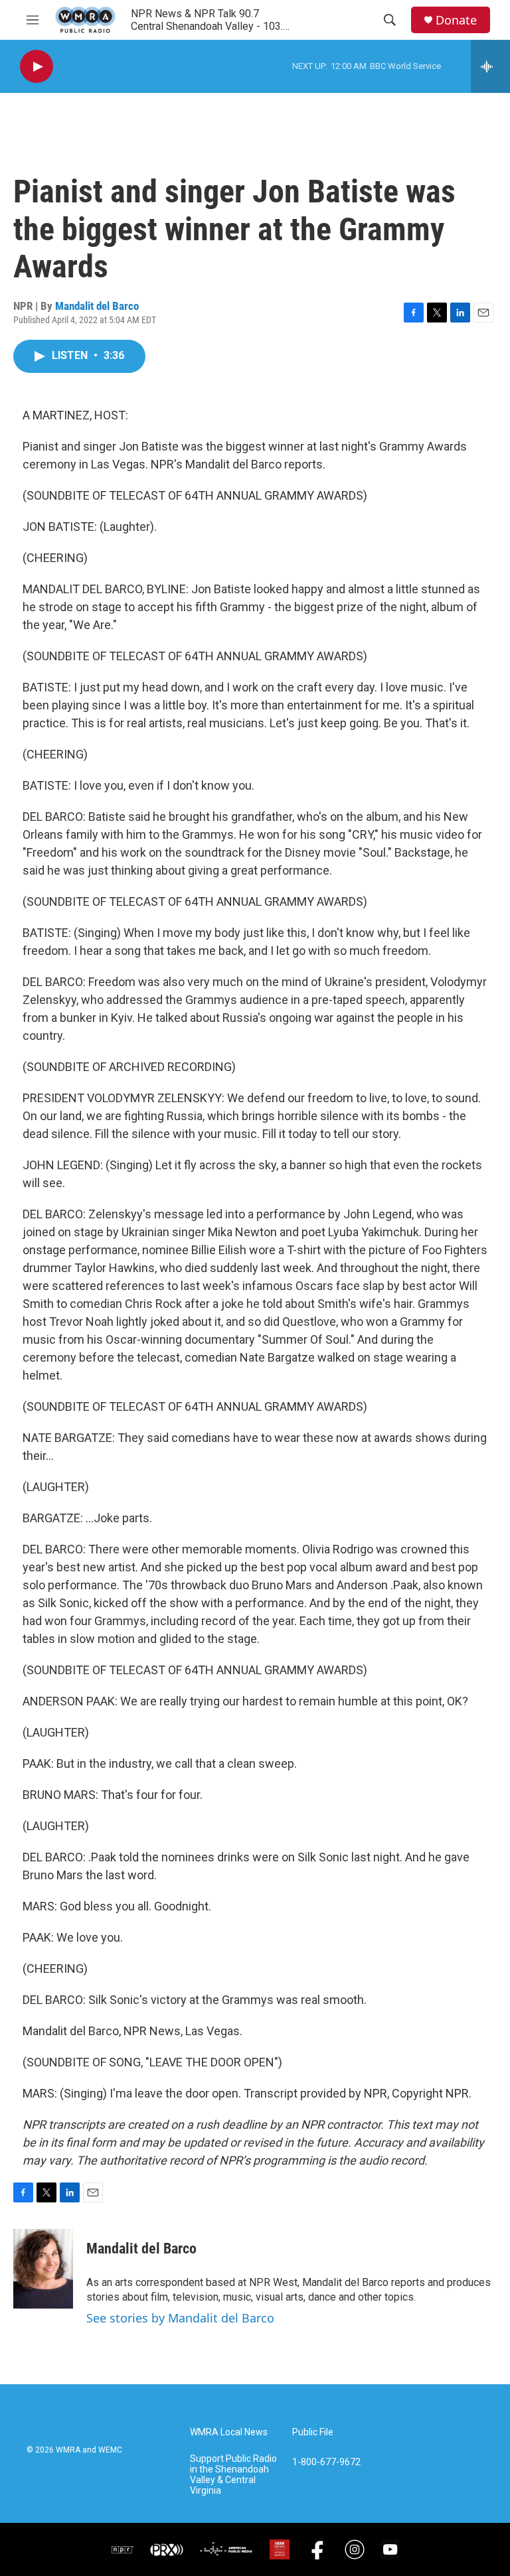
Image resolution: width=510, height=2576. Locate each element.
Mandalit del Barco (97, 306)
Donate (456, 20)
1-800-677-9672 (326, 2462)
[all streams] (490, 66)
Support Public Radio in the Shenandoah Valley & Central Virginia (233, 2475)
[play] (37, 67)
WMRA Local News (229, 2432)
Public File (313, 2432)
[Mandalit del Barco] (43, 2269)
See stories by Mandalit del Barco (180, 2318)
